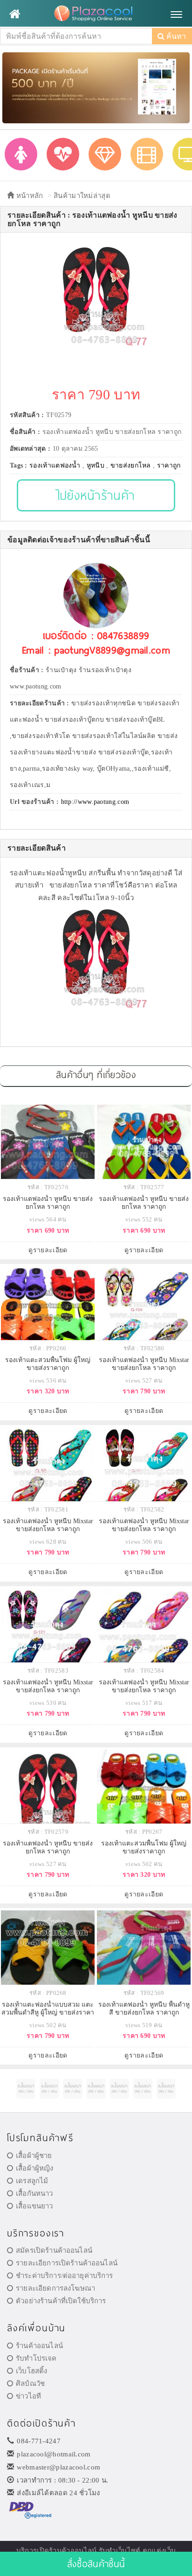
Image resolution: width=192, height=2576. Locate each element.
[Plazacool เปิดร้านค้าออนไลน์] (96, 14)
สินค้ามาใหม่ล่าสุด (82, 196)
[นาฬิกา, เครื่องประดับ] (105, 154)
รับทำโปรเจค (36, 2358)
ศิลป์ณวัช (30, 2384)
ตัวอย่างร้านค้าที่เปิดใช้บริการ (61, 2301)
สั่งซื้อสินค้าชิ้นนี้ (96, 2564)
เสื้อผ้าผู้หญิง (34, 2168)
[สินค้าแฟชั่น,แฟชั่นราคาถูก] (21, 154)
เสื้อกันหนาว (34, 2193)
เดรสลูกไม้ (32, 2181)
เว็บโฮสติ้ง (31, 2371)
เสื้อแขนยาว (34, 2206)
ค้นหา (175, 36)
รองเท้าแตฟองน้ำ (55, 465)
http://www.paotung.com (95, 802)
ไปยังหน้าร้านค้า (96, 495)
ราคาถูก (169, 465)
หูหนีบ (96, 465)
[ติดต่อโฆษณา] (26, 2089)
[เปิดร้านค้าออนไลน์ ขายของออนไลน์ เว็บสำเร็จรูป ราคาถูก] (96, 87)
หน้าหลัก (28, 196)
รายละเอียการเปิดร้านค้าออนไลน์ (67, 2263)
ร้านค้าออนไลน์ (39, 2346)
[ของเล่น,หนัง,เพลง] (147, 154)
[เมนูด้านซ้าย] (15, 14)
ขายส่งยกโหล (131, 465)
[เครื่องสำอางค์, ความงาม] (63, 154)
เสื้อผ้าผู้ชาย (34, 2156)
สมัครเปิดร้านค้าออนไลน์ (54, 2250)
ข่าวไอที (28, 2396)
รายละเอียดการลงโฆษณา (55, 2288)
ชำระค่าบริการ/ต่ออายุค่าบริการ (64, 2276)
